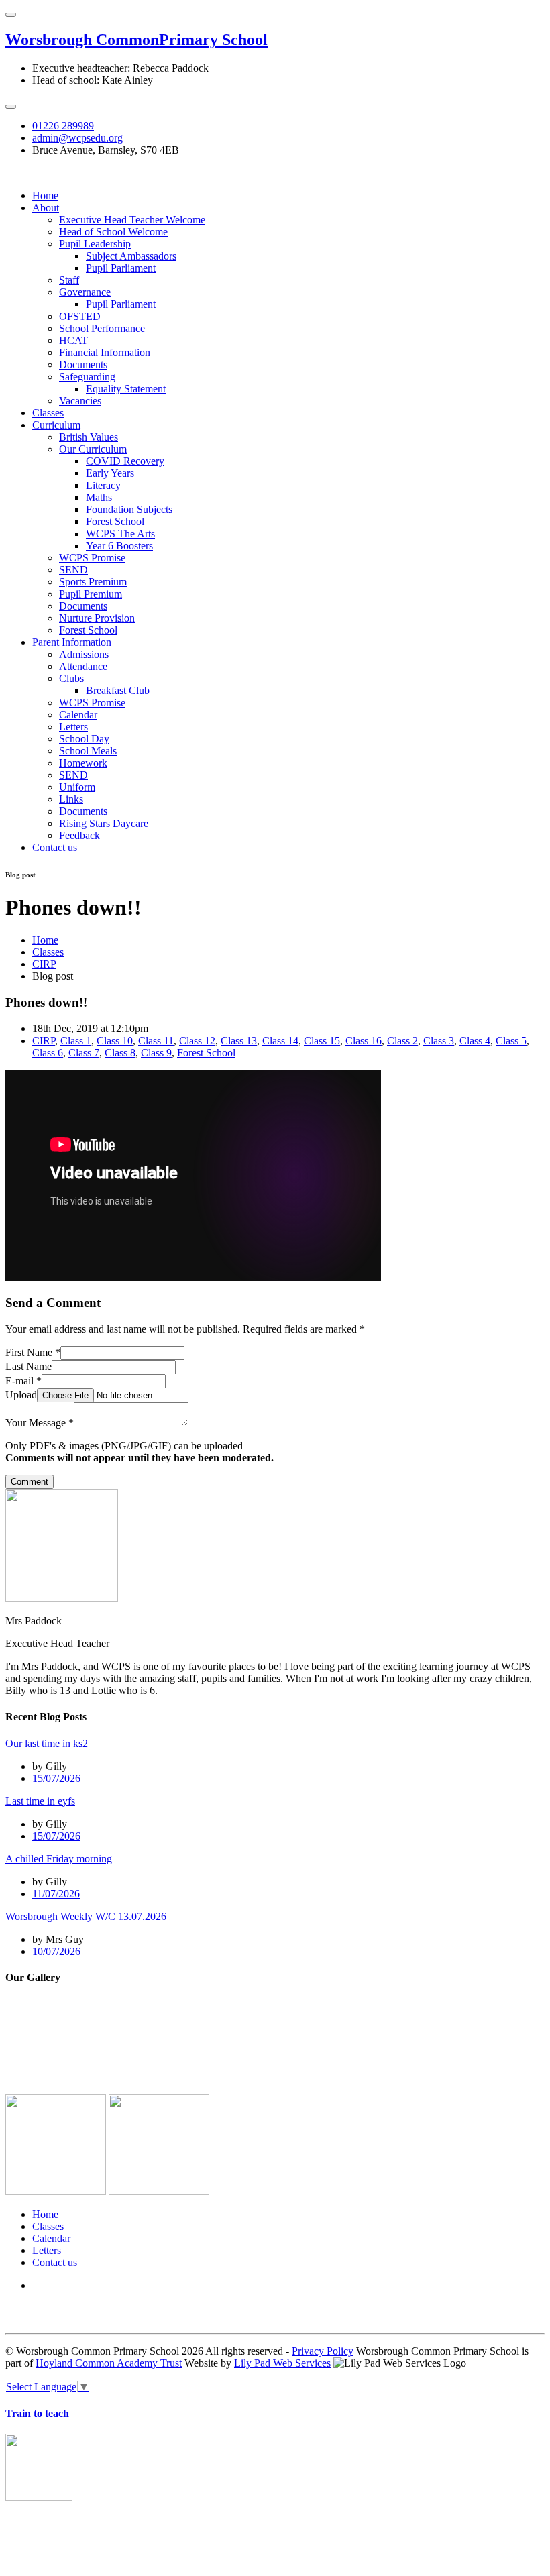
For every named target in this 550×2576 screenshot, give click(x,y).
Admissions (84, 654)
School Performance (102, 328)
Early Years (110, 473)
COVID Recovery (125, 461)
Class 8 (120, 1053)
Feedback (79, 835)
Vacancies (80, 401)
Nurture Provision (97, 618)
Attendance (83, 666)
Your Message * (40, 1423)
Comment (30, 1482)
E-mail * (23, 1381)
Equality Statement (126, 389)
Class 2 (402, 1041)
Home (45, 195)
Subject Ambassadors (131, 256)
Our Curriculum (93, 449)
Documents (83, 365)
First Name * (33, 1352)
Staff (69, 280)
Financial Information (105, 352)
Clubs (71, 678)
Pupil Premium (91, 594)
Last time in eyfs (40, 1801)
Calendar (78, 715)
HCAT (73, 340)
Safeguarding (87, 377)
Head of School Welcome (113, 232)
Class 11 (156, 1041)
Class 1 (76, 1041)
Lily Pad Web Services (282, 2363)
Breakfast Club (118, 690)
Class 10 (115, 1041)
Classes (48, 413)
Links (71, 799)
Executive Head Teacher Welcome (132, 220)
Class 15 (322, 1041)
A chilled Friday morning (59, 1859)
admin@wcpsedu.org (77, 138)
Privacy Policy (323, 2351)
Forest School (115, 521)
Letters (73, 727)
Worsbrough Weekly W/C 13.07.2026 (86, 1916)
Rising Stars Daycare (104, 823)
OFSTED (80, 316)
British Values (89, 437)
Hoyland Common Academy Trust (109, 2363)
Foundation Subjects (129, 509)
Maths (99, 497)
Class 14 (280, 1041)
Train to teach (37, 2413)
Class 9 (156, 1053)
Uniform (77, 787)
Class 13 (239, 1041)
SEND (73, 570)
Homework (83, 763)
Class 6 (48, 1053)
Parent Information (72, 642)
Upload (21, 1395)
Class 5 (511, 1041)
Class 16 (364, 1041)
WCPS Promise (92, 558)
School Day (84, 739)
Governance (85, 292)
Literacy (103, 485)
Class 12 (197, 1041)
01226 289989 (63, 126)
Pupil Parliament (121, 268)
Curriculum (56, 425)
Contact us (55, 847)
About (46, 208)
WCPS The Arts (120, 534)
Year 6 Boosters (119, 546)
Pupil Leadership (95, 244)
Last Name (29, 1366)
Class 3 (439, 1041)
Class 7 (84, 1053)
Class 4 (475, 1041)
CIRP (44, 964)
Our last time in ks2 (47, 1743)
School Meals (88, 751)
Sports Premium (93, 582)
